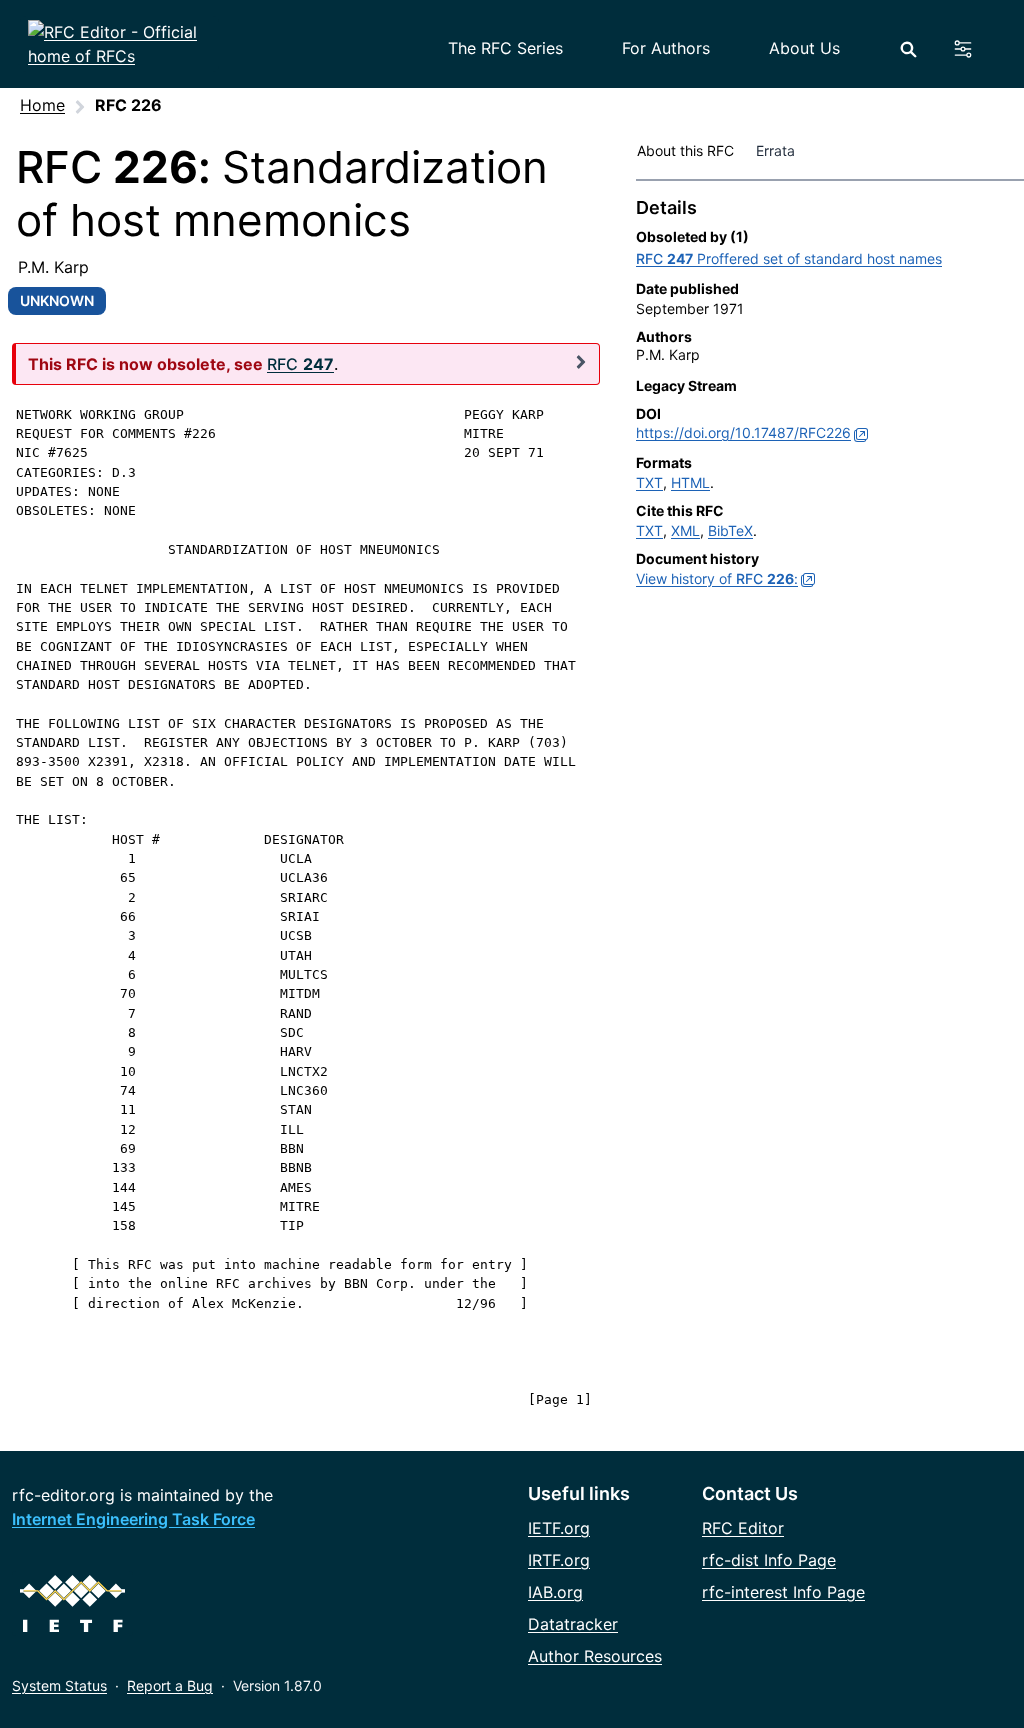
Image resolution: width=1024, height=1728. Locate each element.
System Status (59, 1685)
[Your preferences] (974, 49)
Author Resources (595, 1656)
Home (42, 105)
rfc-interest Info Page (783, 1592)
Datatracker (573, 1624)
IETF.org (559, 1528)
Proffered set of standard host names (789, 258)
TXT (649, 482)
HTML (690, 482)
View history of (717, 578)
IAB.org (555, 1592)
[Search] (908, 49)
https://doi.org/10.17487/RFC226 (743, 432)
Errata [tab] (779, 150)
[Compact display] (581, 362)
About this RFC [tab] (685, 150)
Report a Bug (170, 1685)
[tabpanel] (830, 397)
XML (685, 530)
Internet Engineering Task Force (133, 1519)
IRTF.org (559, 1560)
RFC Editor (743, 1528)
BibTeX (730, 530)
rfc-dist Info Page (769, 1560)
